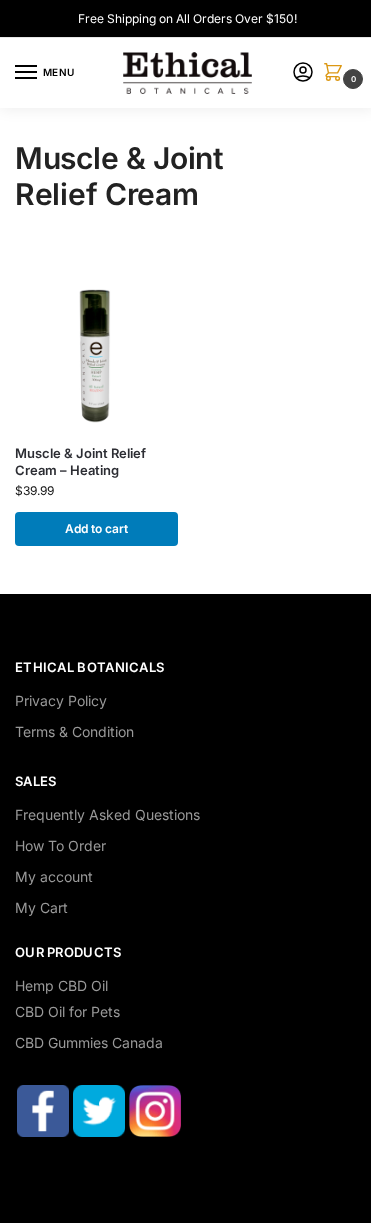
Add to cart (96, 528)
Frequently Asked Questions (107, 814)
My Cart (41, 907)
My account (54, 876)
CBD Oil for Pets (67, 1011)
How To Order (60, 845)
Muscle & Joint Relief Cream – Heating (80, 461)
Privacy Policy (61, 700)
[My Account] (303, 73)
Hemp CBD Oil (61, 985)
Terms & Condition (74, 731)
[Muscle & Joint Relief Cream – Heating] (96, 347)
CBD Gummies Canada (89, 1042)
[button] (337, 73)
